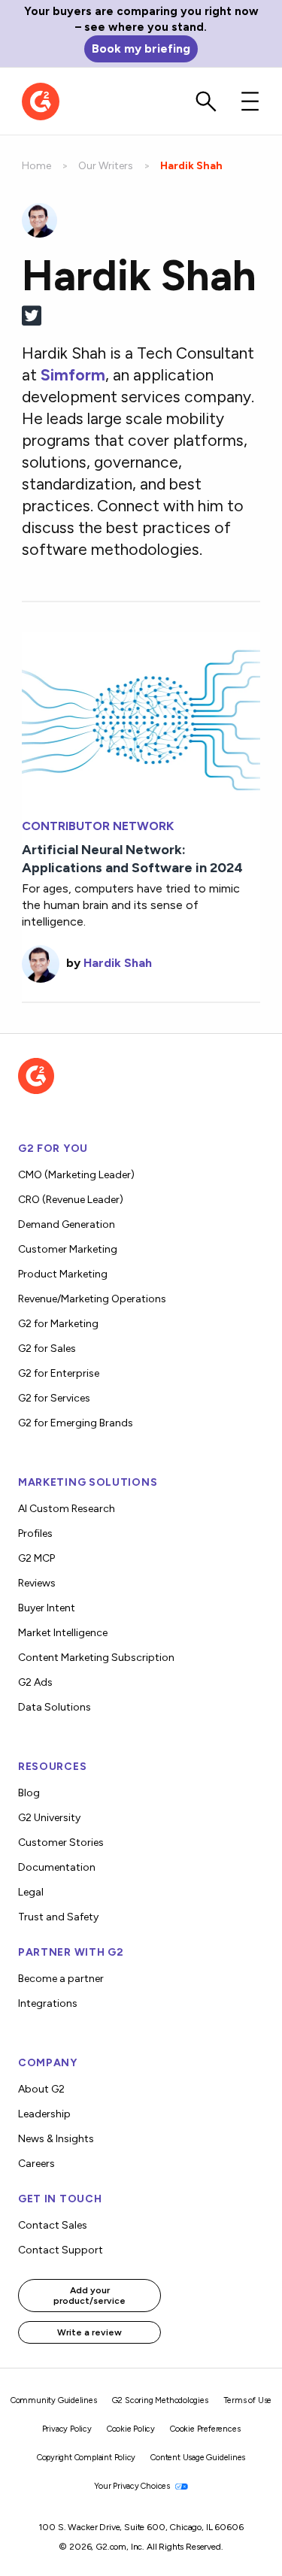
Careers (36, 2164)
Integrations (48, 2003)
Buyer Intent (47, 1608)
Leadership (44, 2114)
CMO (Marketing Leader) (76, 1175)
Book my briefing (141, 48)
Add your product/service (89, 2296)
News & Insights (56, 2139)
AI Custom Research (67, 1509)
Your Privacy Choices (133, 2486)
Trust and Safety (58, 1917)
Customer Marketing (68, 1249)
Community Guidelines (54, 2400)
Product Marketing (63, 1274)
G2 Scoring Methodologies (160, 2400)
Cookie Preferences (205, 2429)
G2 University (49, 1818)
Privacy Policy (67, 2429)
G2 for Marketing (58, 1324)
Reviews (37, 1583)
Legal (31, 1892)
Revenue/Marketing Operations (92, 1299)
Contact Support (61, 2250)
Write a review (89, 2332)
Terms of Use (248, 2400)
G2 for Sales (47, 1349)
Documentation (57, 1867)
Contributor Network (98, 826)
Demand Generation (67, 1224)
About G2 (41, 2089)
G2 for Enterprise (59, 1373)
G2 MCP (36, 1558)
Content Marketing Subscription (96, 1658)
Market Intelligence (63, 1633)
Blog (29, 1793)
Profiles (35, 1533)
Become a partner (61, 1979)
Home (36, 166)
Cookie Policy (131, 2429)
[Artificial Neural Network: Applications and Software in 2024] (141, 717)
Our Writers (106, 166)
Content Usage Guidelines (198, 2458)
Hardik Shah (118, 963)
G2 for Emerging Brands (76, 1423)
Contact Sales (53, 2225)
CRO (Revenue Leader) (71, 1200)
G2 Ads (35, 1682)
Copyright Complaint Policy (86, 2458)
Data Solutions (55, 1707)
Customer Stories (61, 1843)
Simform (73, 375)
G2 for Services (54, 1398)
